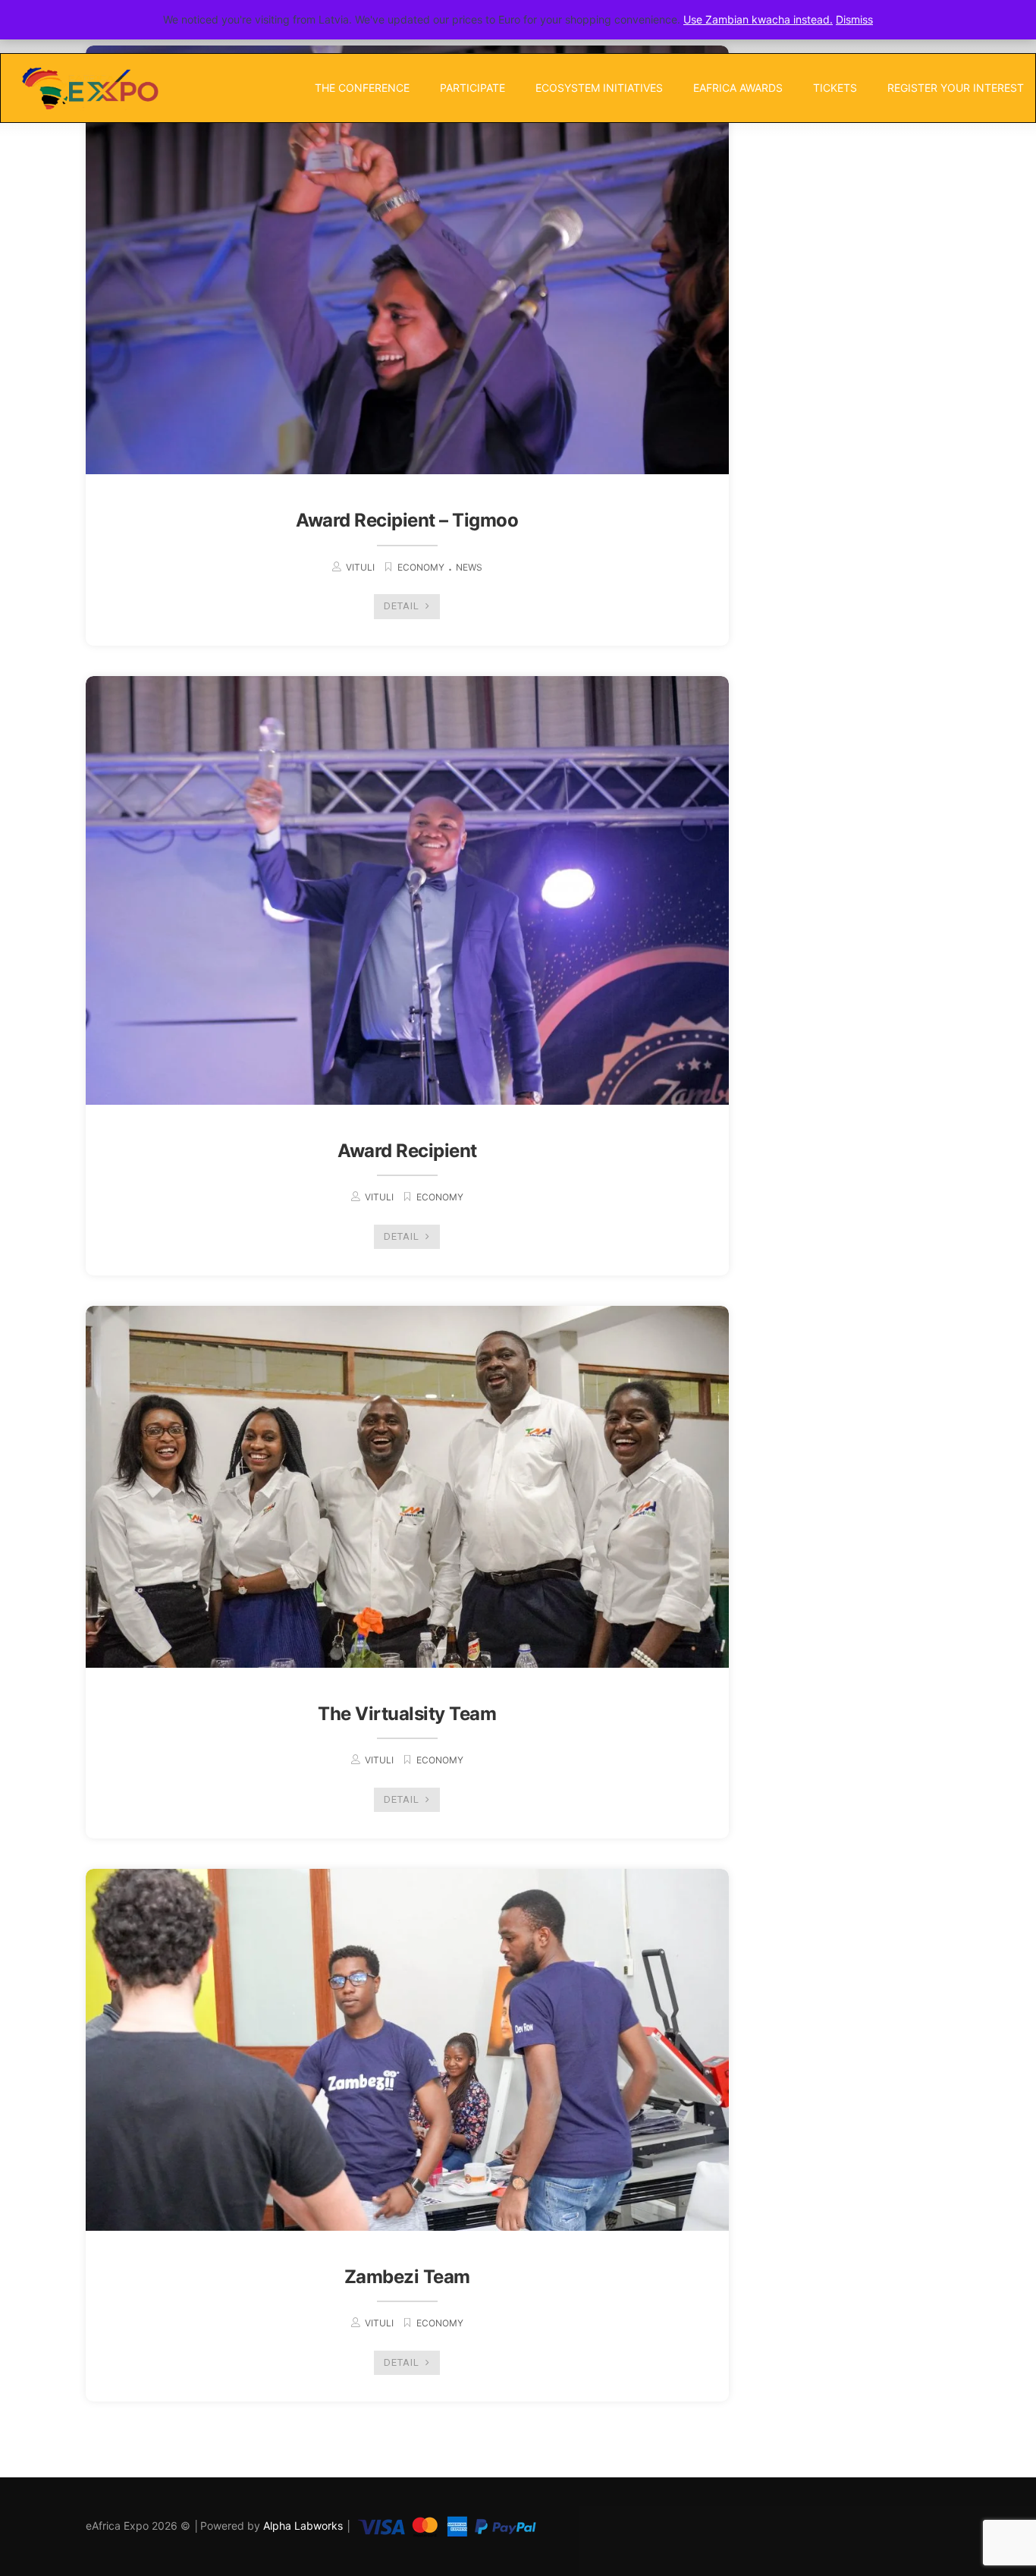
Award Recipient (407, 1151)
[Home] (89, 88)
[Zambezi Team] (407, 2050)
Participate (472, 88)
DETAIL (403, 606)
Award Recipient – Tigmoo (407, 520)
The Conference (362, 88)
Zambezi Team (407, 2277)
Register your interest (956, 88)
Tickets (835, 88)
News (469, 567)
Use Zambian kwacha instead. (758, 19)
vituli (360, 567)
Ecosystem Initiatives (599, 88)
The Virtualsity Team (407, 1714)
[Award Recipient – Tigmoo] (407, 260)
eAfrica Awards (738, 88)
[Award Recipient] (407, 890)
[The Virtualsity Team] (407, 1487)
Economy (421, 567)
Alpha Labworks (305, 2526)
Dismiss (854, 19)
